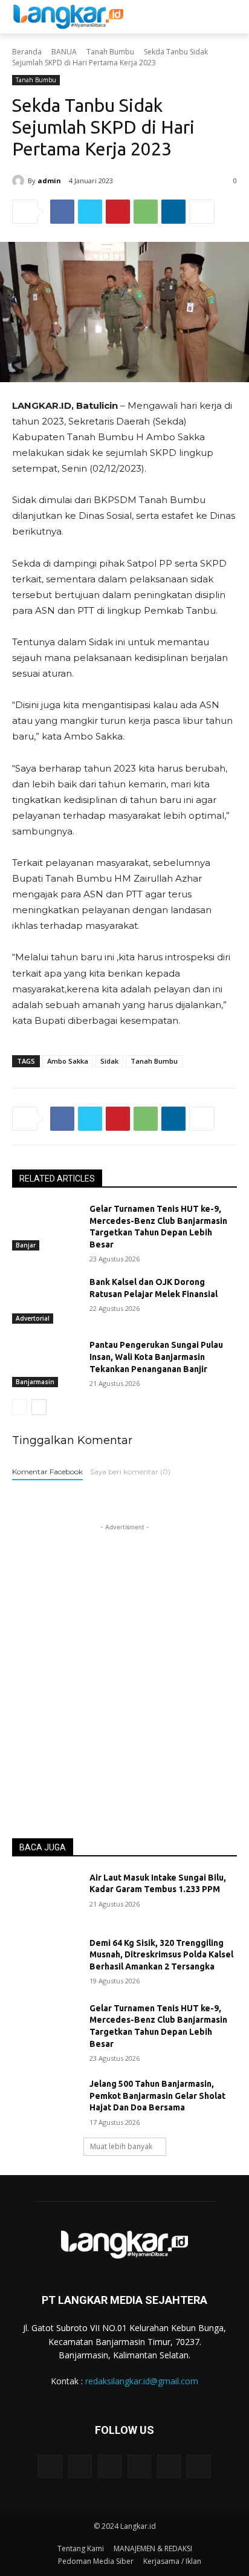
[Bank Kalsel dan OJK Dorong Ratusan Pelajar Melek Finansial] (46, 1300)
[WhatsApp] (146, 212)
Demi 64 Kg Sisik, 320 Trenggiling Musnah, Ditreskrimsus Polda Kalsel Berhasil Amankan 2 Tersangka (161, 1955)
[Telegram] (110, 2466)
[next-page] (39, 1407)
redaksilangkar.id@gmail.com (142, 2381)
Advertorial (33, 1318)
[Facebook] (62, 212)
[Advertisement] (124, 1658)
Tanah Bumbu (110, 52)
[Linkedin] (173, 212)
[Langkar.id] (68, 17)
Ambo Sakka (68, 1061)
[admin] (20, 181)
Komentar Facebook (47, 1472)
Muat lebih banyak (121, 2146)
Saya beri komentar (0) (130, 1472)
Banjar (26, 1245)
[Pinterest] (118, 212)
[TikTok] (139, 2466)
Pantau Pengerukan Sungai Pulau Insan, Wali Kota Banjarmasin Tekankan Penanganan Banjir (156, 1357)
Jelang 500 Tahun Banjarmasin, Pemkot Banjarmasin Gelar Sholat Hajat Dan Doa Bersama (157, 2096)
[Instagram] (80, 2466)
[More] (202, 212)
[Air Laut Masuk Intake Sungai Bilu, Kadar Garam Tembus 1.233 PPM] (46, 1896)
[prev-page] (20, 1407)
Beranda (27, 52)
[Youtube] (199, 2466)
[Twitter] (90, 212)
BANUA (64, 52)
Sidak (109, 1061)
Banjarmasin (35, 1382)
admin (49, 181)
